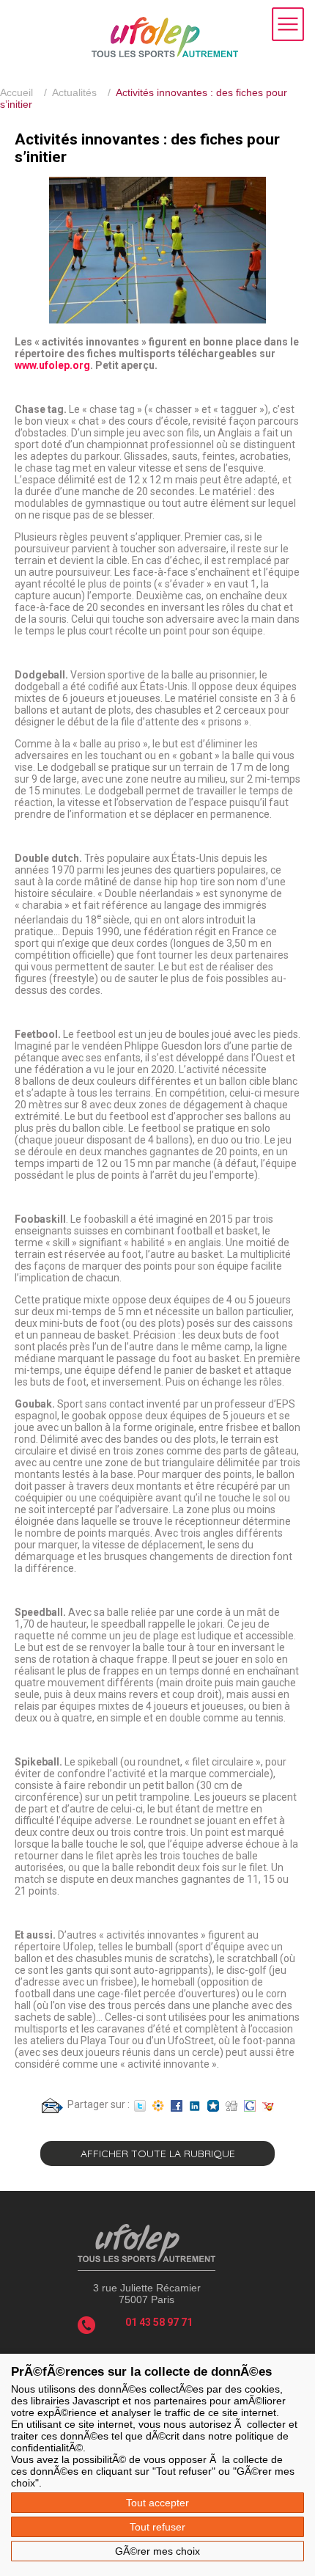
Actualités (74, 92)
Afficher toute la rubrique (158, 2154)
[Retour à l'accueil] (165, 54)
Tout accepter (157, 2503)
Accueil (16, 92)
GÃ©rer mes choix (157, 2551)
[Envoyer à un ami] (52, 2104)
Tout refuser (157, 2527)
